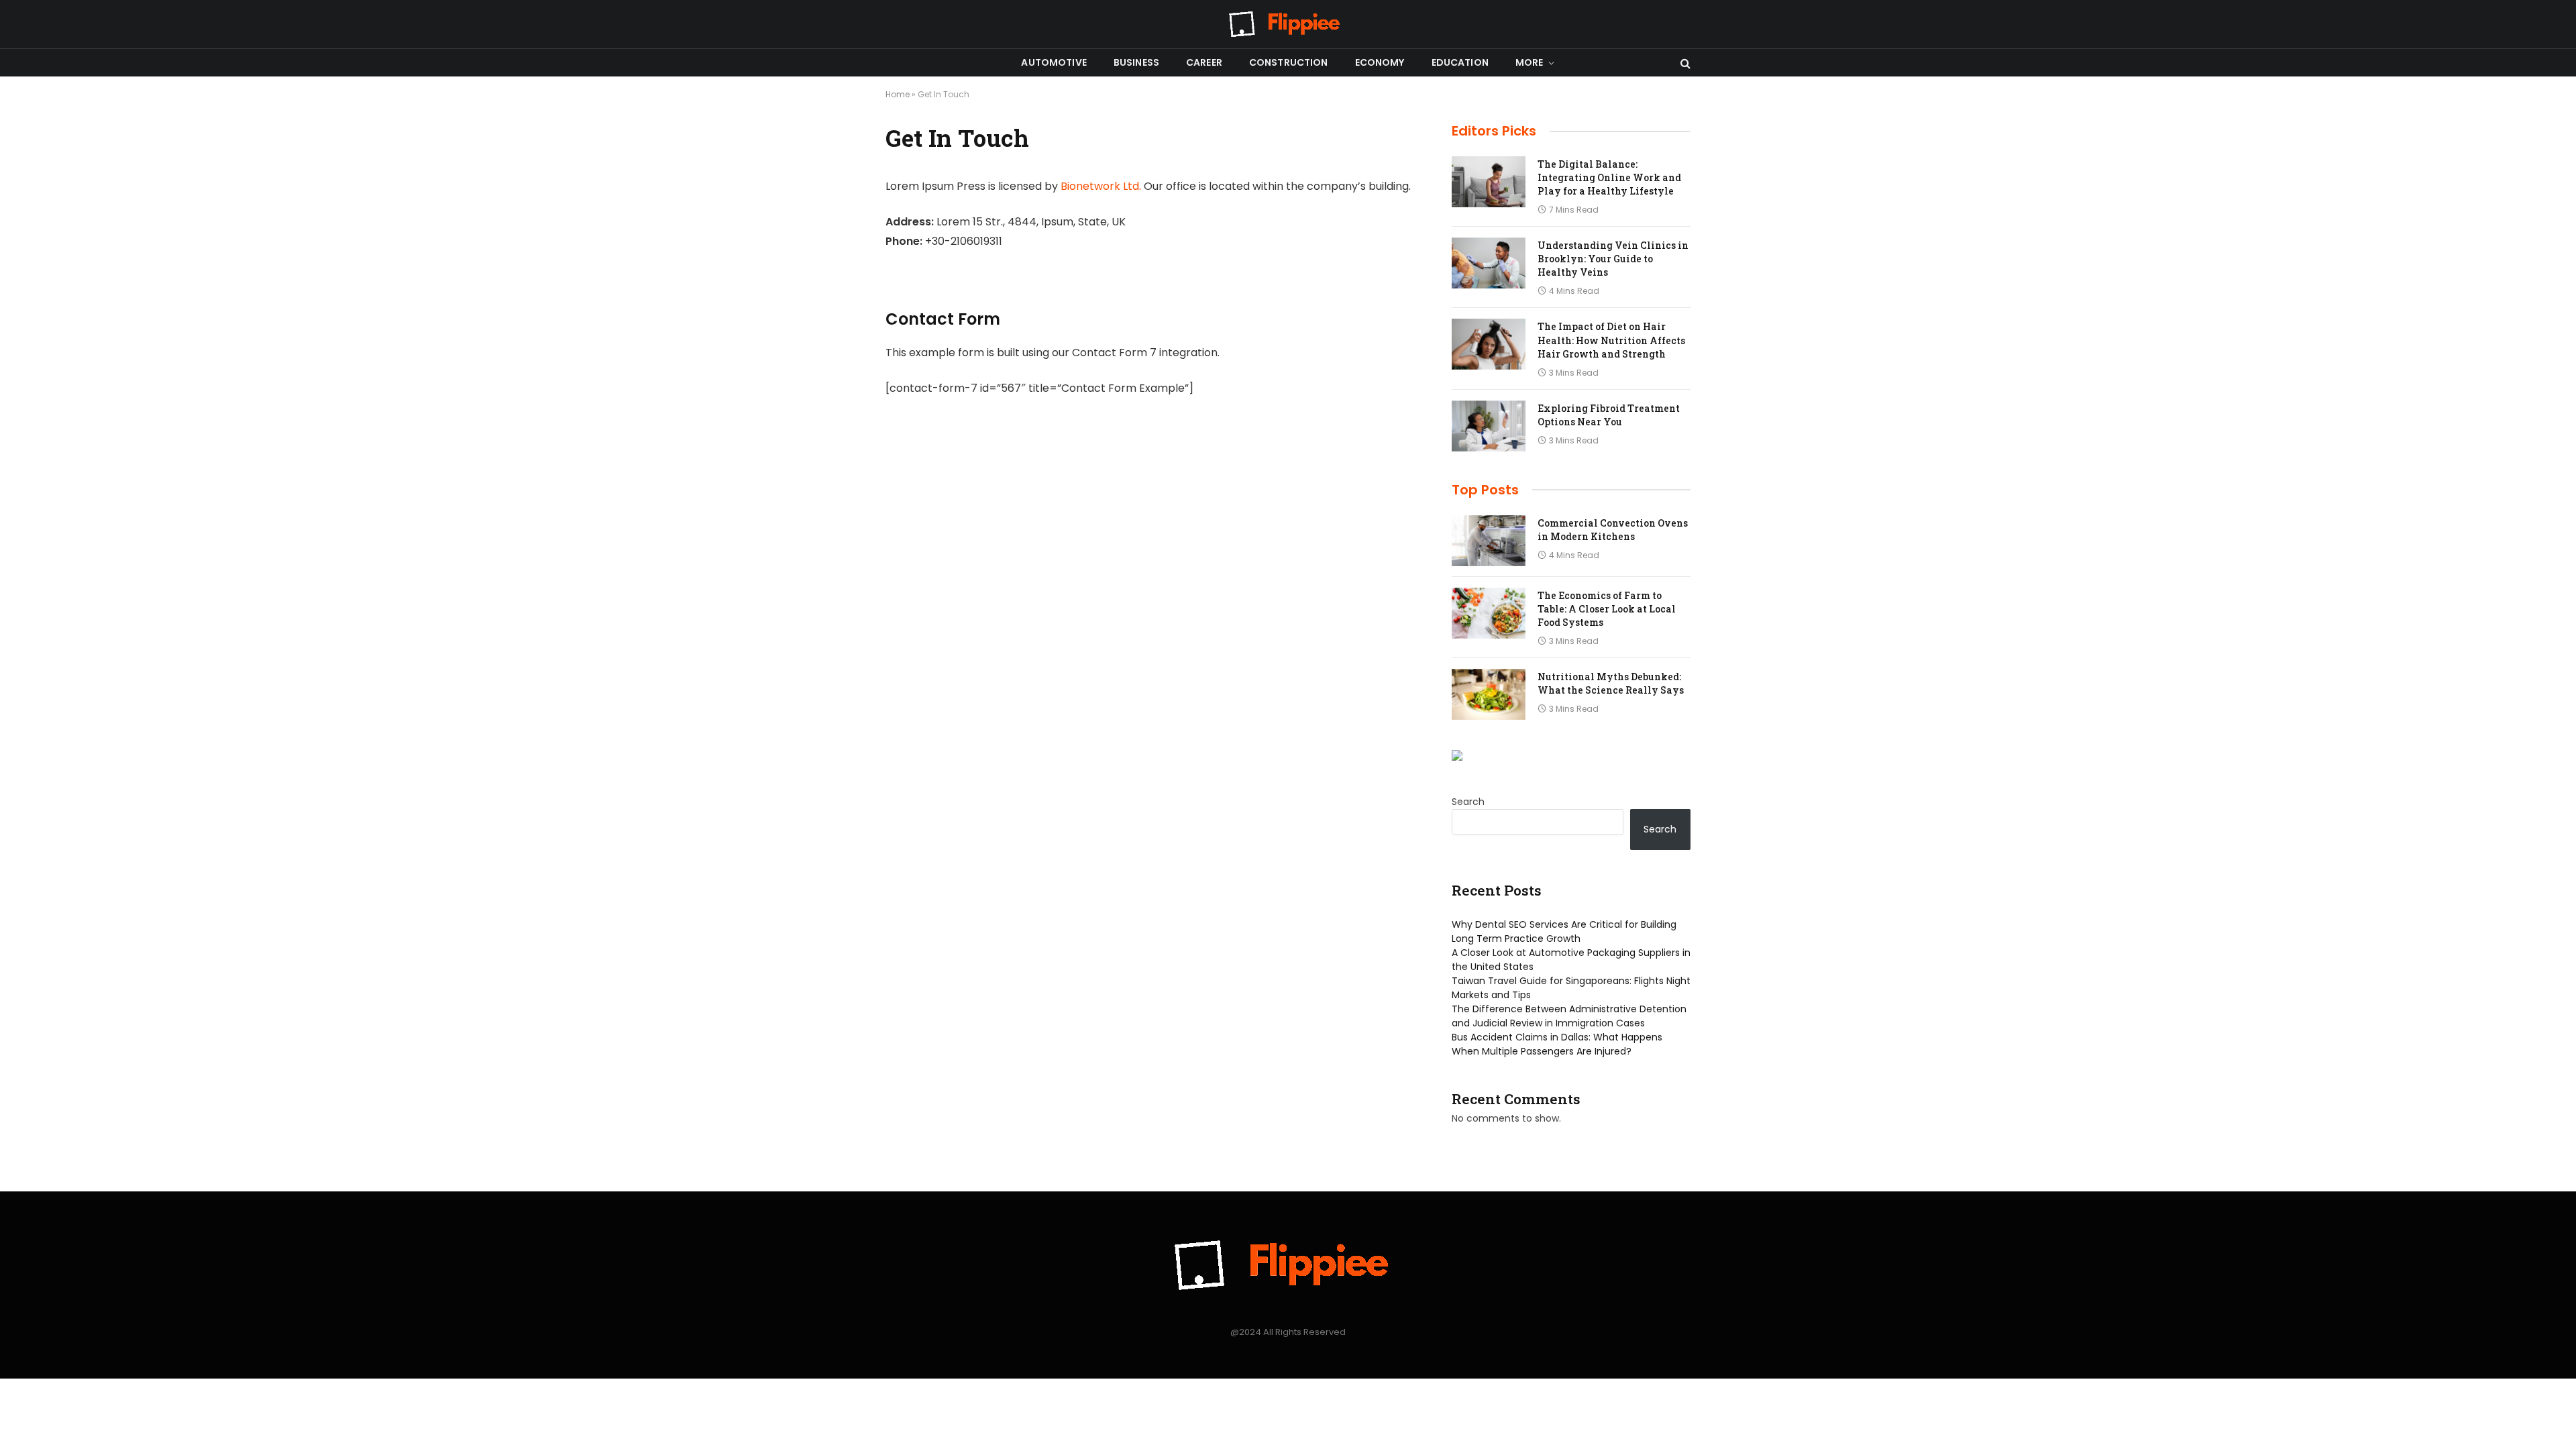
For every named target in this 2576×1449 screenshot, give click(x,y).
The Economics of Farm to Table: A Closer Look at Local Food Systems (1607, 609)
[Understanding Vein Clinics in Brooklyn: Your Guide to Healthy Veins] (1489, 263)
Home (898, 94)
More (1529, 62)
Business (1136, 62)
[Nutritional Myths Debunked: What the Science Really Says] (1489, 694)
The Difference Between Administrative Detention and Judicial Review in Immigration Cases (1569, 1016)
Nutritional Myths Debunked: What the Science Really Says (1611, 683)
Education (1460, 62)
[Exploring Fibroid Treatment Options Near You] (1489, 426)
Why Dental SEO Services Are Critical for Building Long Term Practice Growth (1564, 931)
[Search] (1684, 63)
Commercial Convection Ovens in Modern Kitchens (1613, 530)
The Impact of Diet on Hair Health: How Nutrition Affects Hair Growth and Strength (1611, 340)
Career (1204, 62)
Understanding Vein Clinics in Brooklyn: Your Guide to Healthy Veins (1613, 259)
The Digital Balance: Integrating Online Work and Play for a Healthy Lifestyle (1609, 177)
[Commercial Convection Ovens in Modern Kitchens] (1489, 541)
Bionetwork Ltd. (1101, 186)
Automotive (1054, 62)
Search (1468, 802)
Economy (1380, 62)
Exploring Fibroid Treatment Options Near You (1609, 415)
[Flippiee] (1288, 24)
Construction (1289, 62)
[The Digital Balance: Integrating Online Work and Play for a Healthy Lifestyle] (1489, 182)
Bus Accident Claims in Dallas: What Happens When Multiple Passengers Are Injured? (1557, 1044)
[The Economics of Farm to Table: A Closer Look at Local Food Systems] (1489, 613)
